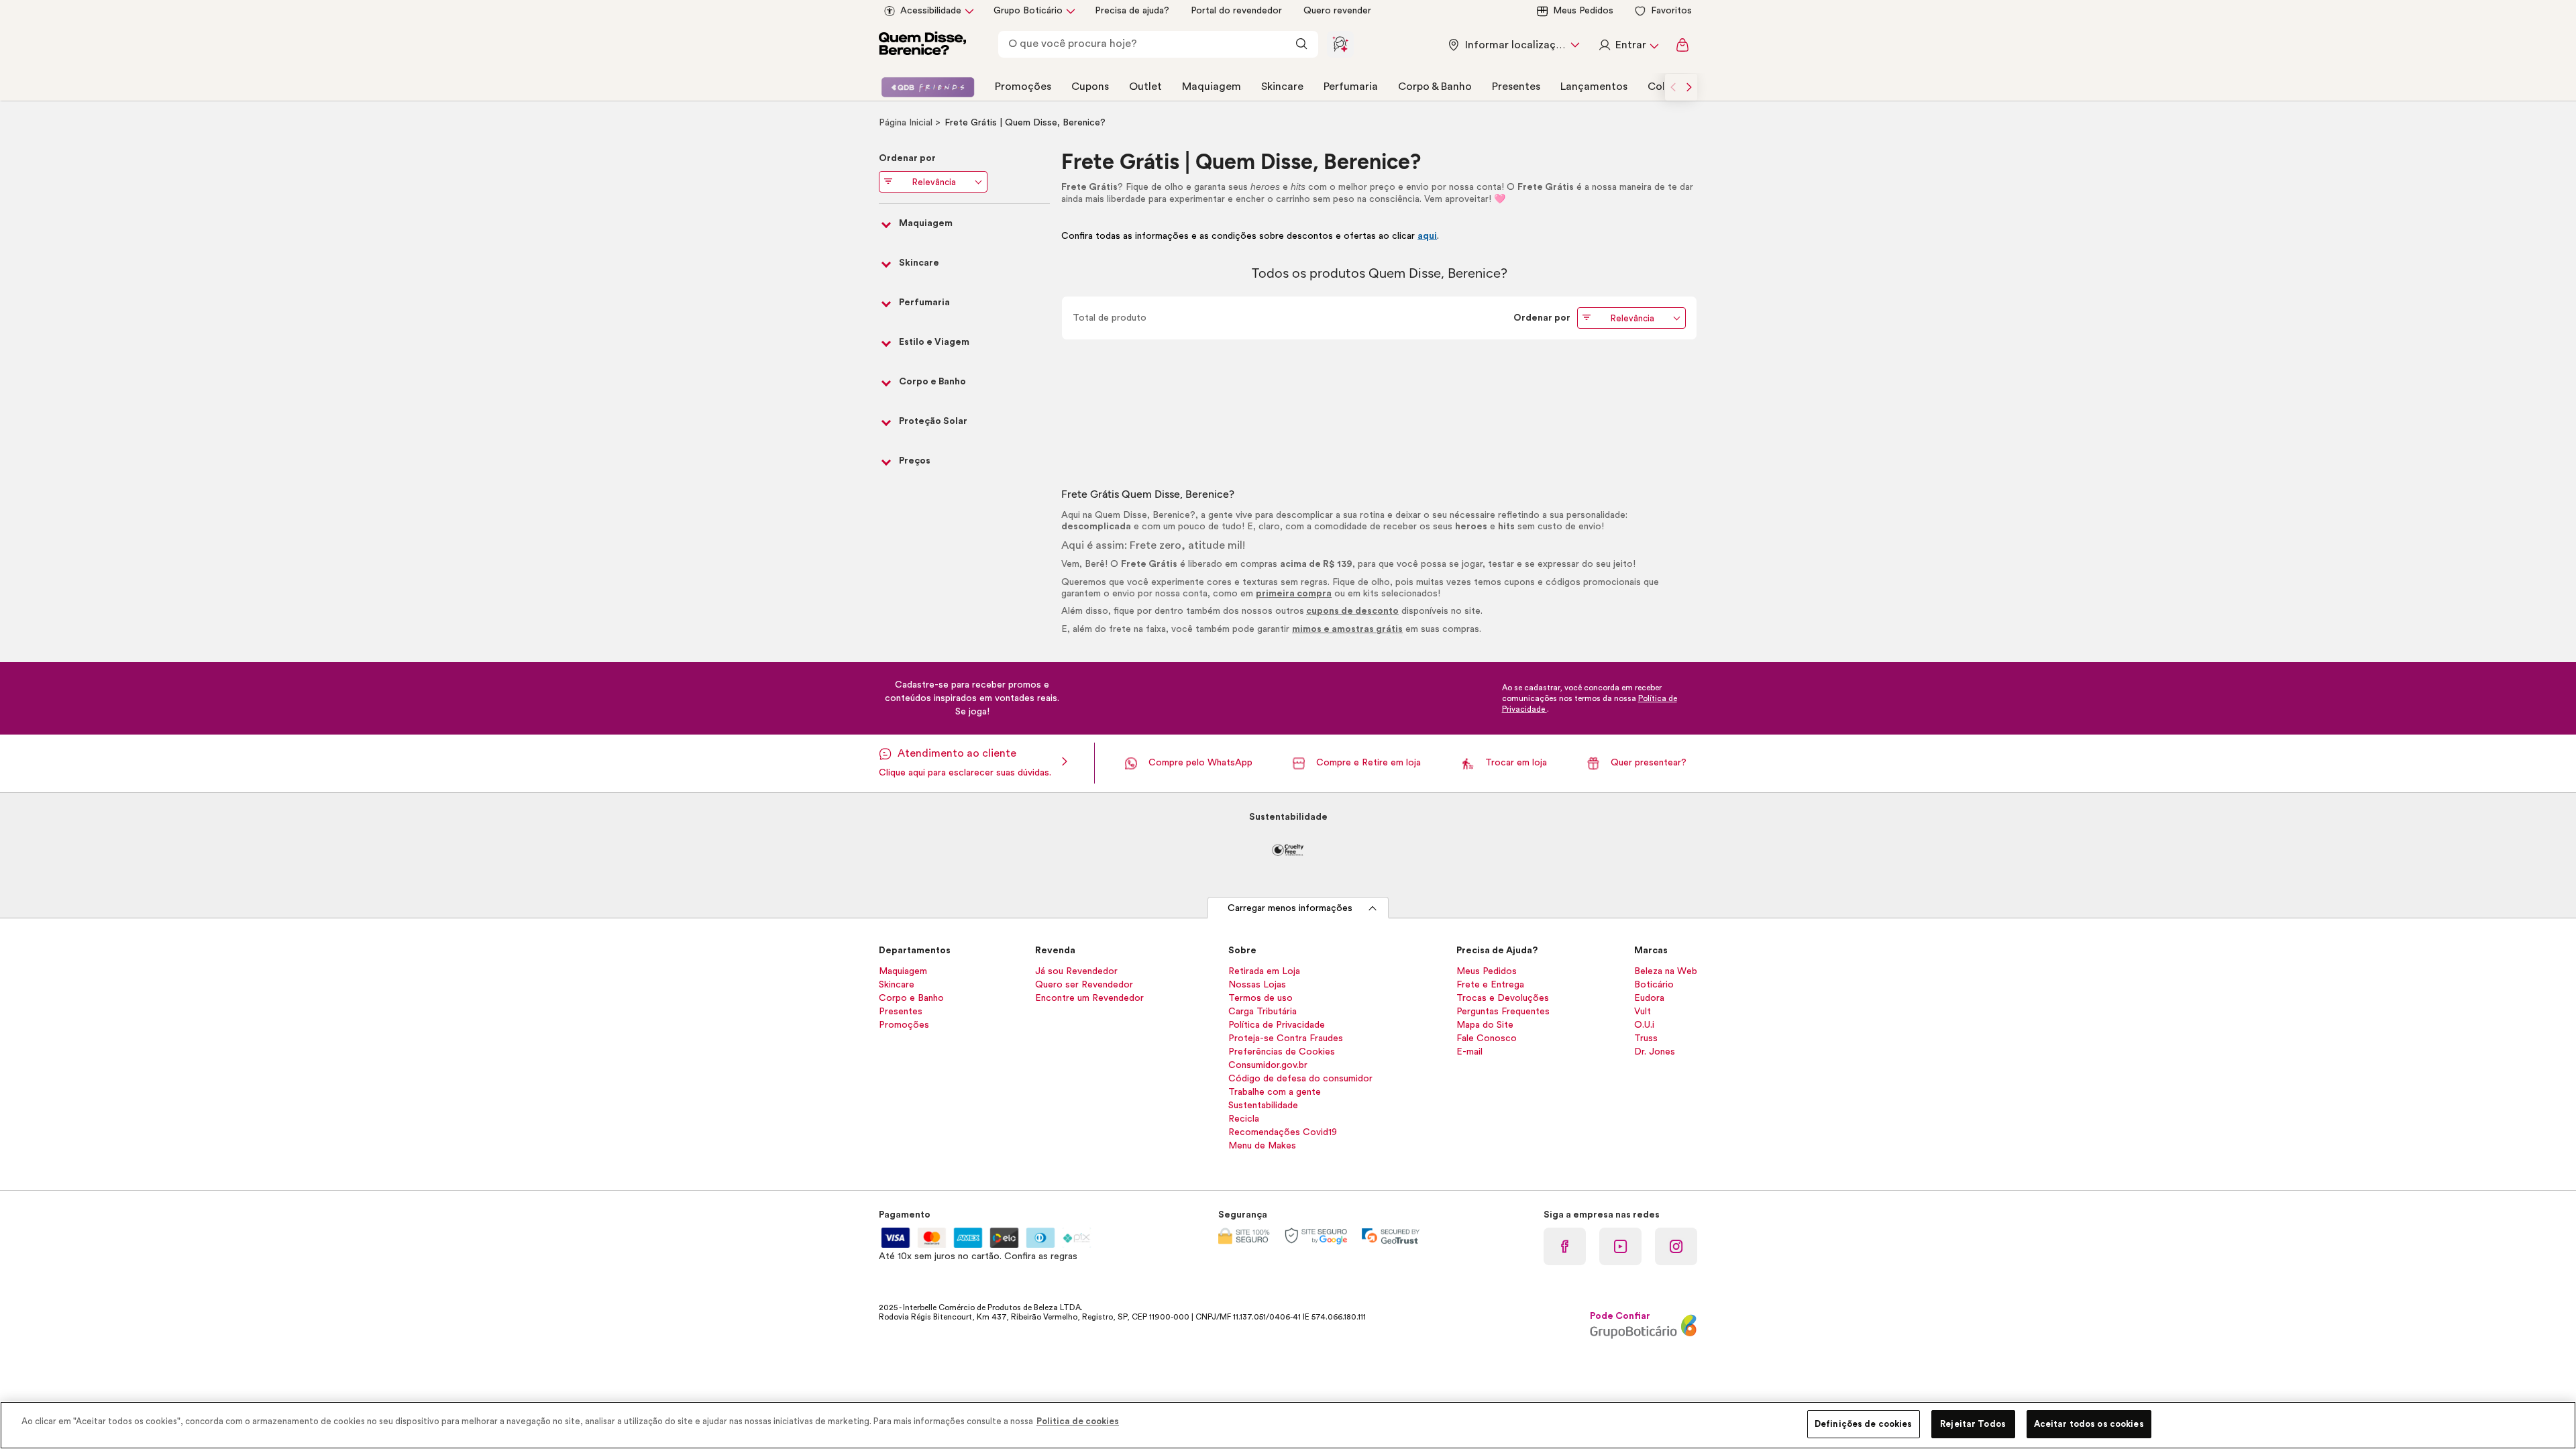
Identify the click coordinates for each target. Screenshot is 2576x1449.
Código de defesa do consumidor (1300, 1079)
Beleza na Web (1666, 971)
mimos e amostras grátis (1347, 629)
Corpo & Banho (1435, 87)
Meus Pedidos (1583, 11)
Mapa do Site (1485, 1025)
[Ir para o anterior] (1673, 87)
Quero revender (1337, 11)
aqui (1427, 236)
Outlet (1145, 87)
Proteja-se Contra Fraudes (1286, 1038)
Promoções (1023, 87)
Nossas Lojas (1257, 985)
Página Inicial (907, 123)
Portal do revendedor (1236, 11)
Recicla (1244, 1119)
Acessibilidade (931, 11)
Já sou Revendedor (1076, 971)
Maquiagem (1212, 87)
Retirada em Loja (1264, 971)
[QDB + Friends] (928, 87)
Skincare (1282, 87)
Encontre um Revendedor (1089, 998)
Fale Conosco (1487, 1038)
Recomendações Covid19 (1283, 1132)
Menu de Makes (1262, 1146)
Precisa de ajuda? (1132, 11)
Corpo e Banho (911, 998)
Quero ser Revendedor (1084, 985)
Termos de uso (1260, 998)
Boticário (1654, 985)
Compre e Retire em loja (1368, 763)
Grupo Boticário (1028, 11)
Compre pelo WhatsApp (1200, 763)
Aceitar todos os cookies (2089, 1424)
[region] (1288, 1425)
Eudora (1649, 998)
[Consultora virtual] (1340, 44)
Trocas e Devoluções (1503, 998)
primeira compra (1294, 594)
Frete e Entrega (1490, 985)
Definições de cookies (1864, 1424)
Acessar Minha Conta (1628, 45)
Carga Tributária (1263, 1012)
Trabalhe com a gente (1275, 1092)
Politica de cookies (1078, 1421)
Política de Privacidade (1277, 1025)
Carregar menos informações (1290, 908)
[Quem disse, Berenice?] (922, 45)
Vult (1643, 1012)
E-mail (1469, 1052)
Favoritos (1671, 11)
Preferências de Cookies (1282, 1052)
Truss (1646, 1038)
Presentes (1516, 87)
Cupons (1090, 87)
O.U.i (1644, 1025)
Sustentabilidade (1263, 1106)
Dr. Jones (1655, 1052)
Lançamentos (1594, 87)
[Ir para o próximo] (1689, 87)
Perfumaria (1351, 87)
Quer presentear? (1649, 763)
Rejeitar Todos (1973, 1424)
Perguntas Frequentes (1503, 1012)
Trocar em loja (1516, 763)
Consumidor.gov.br (1268, 1065)
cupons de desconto (1352, 611)
